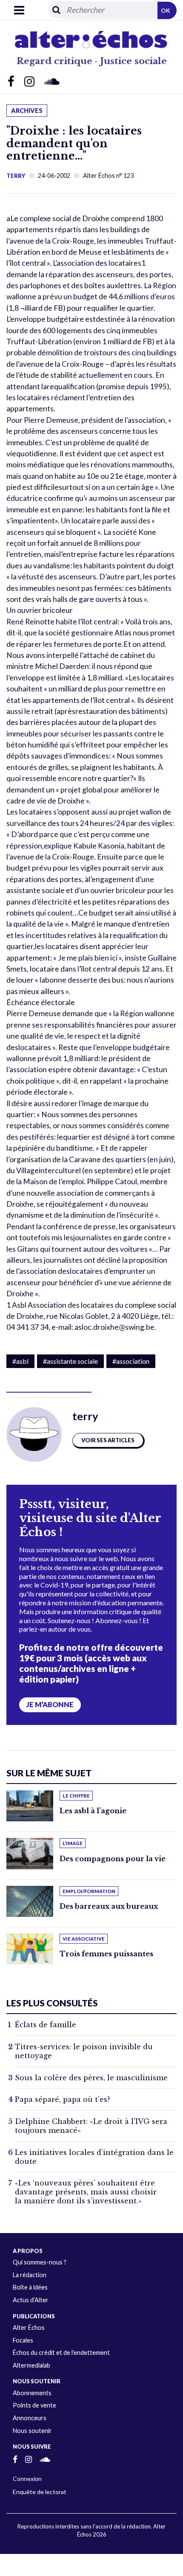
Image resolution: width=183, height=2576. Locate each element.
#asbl (20, 1361)
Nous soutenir (32, 2431)
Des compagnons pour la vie (113, 1859)
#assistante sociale (70, 1361)
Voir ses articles (108, 1440)
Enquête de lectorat (40, 2492)
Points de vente (34, 2405)
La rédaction (30, 2275)
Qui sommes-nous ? (40, 2262)
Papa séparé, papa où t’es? (63, 2099)
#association (131, 1361)
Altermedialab (31, 2365)
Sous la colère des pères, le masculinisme (91, 2078)
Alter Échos (29, 2327)
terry (16, 176)
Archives (27, 111)
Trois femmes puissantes (106, 1954)
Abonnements (32, 2393)
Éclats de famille (46, 2025)
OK (166, 10)
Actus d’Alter (31, 2300)
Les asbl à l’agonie (93, 1811)
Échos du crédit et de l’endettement (61, 2353)
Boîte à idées (30, 2287)
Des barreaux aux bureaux (109, 1906)
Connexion (27, 2479)
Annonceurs (30, 2418)
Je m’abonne (50, 1705)
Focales (23, 2340)
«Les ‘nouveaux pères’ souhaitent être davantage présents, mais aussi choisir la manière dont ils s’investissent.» (86, 2192)
